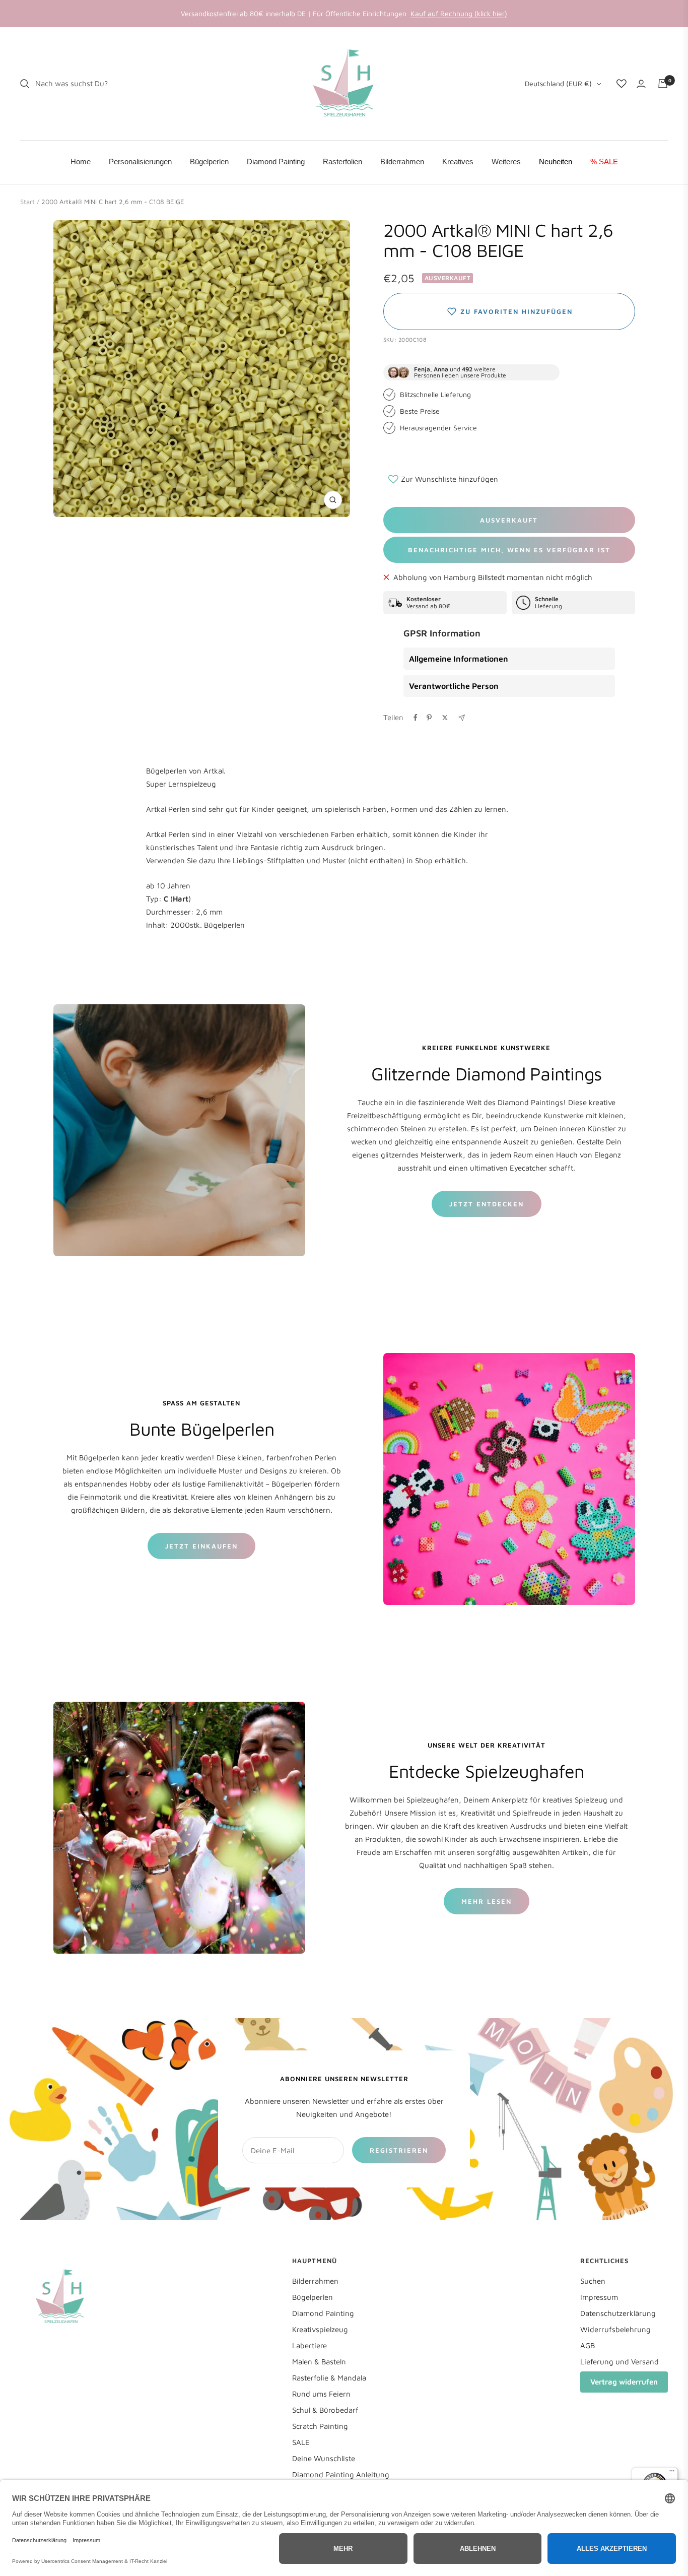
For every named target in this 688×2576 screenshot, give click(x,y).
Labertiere (309, 2345)
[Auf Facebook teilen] (416, 718)
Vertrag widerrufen (624, 2382)
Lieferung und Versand (620, 2362)
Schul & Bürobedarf (325, 2410)
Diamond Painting (323, 2313)
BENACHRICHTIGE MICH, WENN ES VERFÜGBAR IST (509, 550)
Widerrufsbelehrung (615, 2329)
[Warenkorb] (663, 84)
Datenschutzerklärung (618, 2313)
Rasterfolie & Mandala (329, 2378)
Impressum (599, 2297)
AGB (588, 2345)
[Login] (641, 84)
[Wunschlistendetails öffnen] (622, 84)
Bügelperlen (313, 2297)
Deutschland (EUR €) (558, 83)
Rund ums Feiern (321, 2394)
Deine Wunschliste (324, 2458)
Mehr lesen (487, 1901)
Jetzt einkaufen (201, 1546)
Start (27, 202)
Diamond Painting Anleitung (341, 2474)
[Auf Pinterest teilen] (429, 718)
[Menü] (672, 2473)
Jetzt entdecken (487, 1204)
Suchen (593, 2281)
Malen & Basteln (319, 2362)
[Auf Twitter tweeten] (445, 718)
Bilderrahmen (315, 2281)
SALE (301, 2442)
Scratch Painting (320, 2426)
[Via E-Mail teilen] (462, 718)
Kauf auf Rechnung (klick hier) (459, 13)
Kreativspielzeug (320, 2329)
